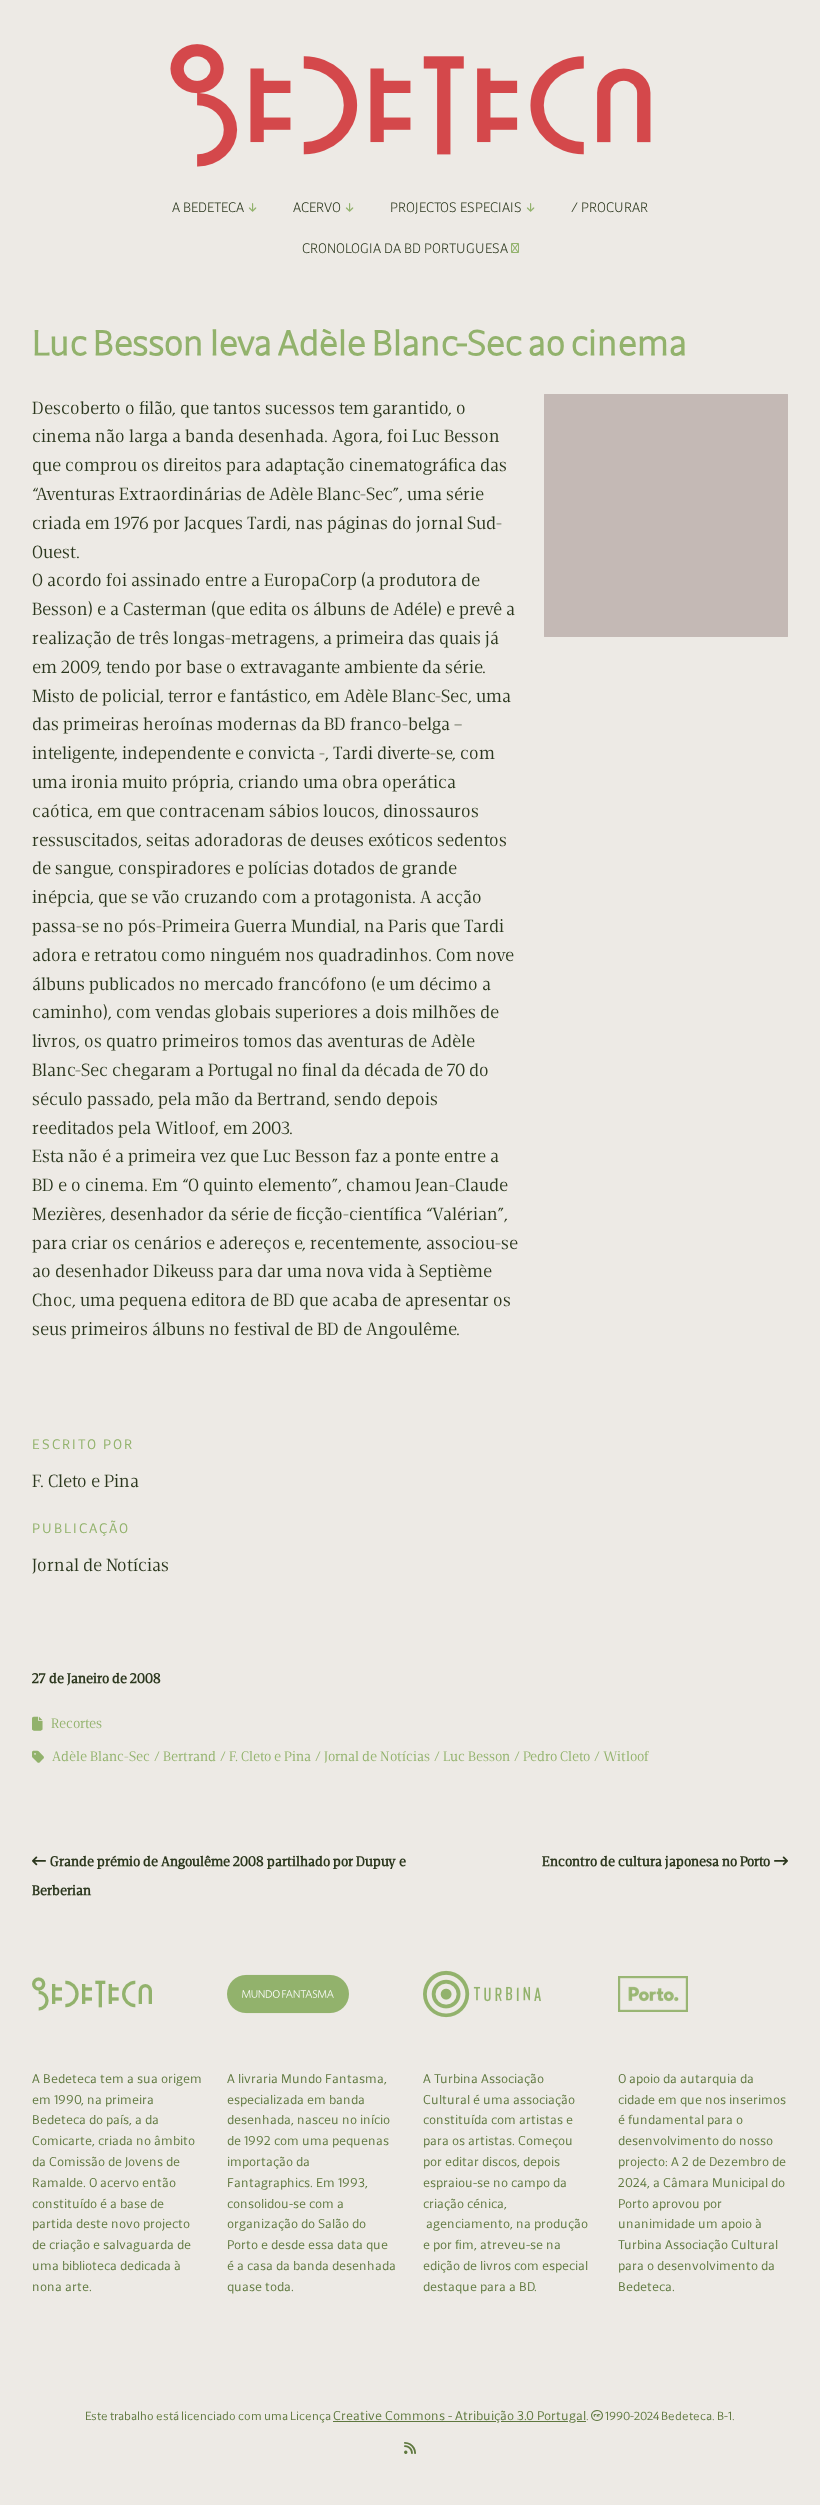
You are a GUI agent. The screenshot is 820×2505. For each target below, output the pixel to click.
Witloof (625, 1756)
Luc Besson (476, 1756)
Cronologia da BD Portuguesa (406, 248)
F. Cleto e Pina (270, 1756)
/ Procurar (609, 207)
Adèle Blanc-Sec (101, 1756)
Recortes (76, 1723)
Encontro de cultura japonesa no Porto (656, 1861)
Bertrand (189, 1756)
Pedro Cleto (556, 1756)
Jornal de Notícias (377, 1756)
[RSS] (410, 2449)
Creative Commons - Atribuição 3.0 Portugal (459, 2415)
